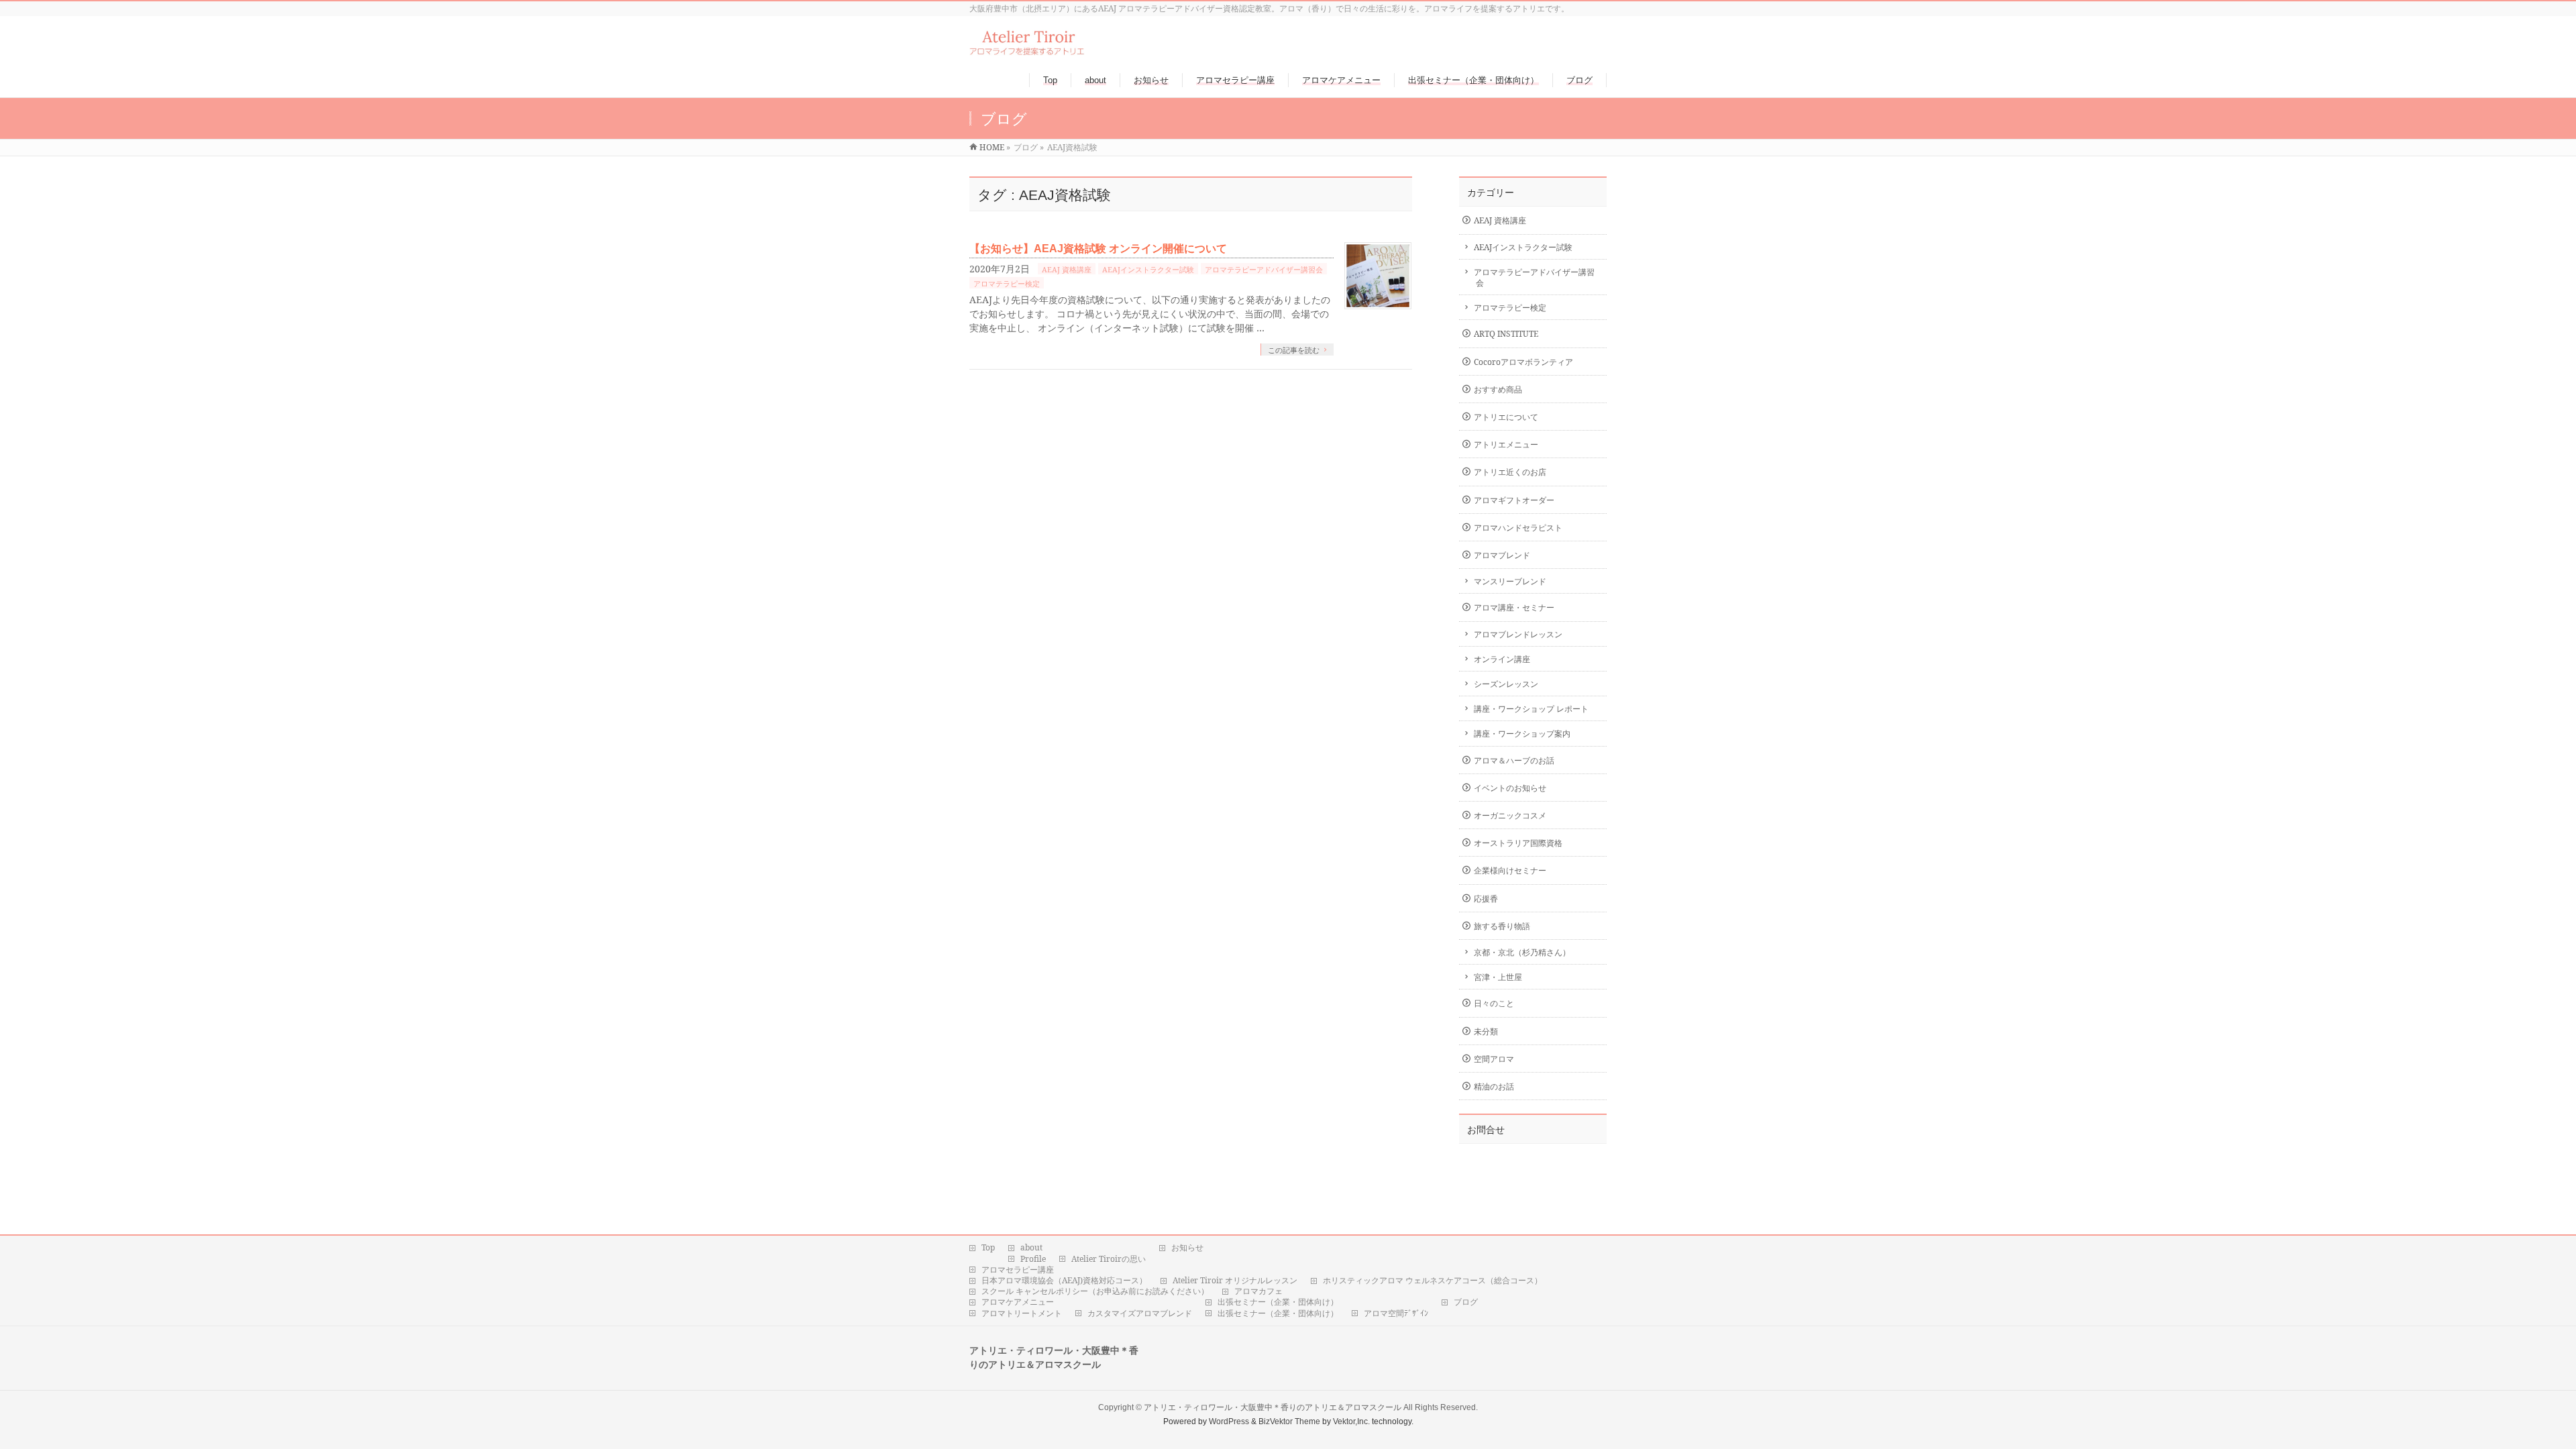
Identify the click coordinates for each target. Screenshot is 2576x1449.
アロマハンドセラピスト (1518, 528)
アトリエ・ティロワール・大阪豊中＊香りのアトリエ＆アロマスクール (1273, 1407)
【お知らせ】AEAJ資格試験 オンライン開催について (1098, 249)
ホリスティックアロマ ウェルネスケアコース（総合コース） (1433, 1281)
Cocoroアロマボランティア (1523, 362)
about (1031, 1248)
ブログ (1466, 1302)
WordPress (1229, 1421)
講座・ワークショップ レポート (1531, 709)
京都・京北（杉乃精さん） (1522, 952)
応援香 (1486, 899)
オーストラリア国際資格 (1518, 843)
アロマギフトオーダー (1514, 500)
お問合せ (1486, 1130)
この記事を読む (1294, 350)
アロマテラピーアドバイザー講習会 (1264, 269)
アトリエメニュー (1506, 444)
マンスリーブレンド (1510, 581)
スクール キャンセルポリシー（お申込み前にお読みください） (1095, 1291)
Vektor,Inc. (1351, 1421)
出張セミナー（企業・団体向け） (1278, 1302)
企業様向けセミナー (1510, 870)
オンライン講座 (1502, 659)
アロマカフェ (1258, 1291)
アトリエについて (1506, 417)
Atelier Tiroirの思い (1109, 1259)
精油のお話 (1494, 1086)
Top (988, 1248)
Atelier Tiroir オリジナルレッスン (1235, 1281)
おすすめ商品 (1498, 389)
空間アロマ (1494, 1059)
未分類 (1486, 1031)
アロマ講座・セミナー (1514, 607)
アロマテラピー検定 (1007, 283)
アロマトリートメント (1022, 1313)
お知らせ (1187, 1248)
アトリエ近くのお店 (1510, 472)
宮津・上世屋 (1498, 977)
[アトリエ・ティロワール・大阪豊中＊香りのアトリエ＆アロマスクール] (1027, 49)
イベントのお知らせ (1510, 788)
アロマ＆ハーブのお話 (1514, 760)
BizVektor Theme (1289, 1421)
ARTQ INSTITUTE (1506, 334)
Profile (1033, 1259)
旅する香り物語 (1502, 926)
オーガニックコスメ (1510, 815)
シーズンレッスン (1506, 684)
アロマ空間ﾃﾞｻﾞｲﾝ (1396, 1313)
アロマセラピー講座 (1018, 1270)
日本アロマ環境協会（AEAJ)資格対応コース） (1064, 1281)
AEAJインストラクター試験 (1148, 269)
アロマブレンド (1502, 555)
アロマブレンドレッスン (1518, 634)
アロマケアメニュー (1018, 1302)
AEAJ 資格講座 (1067, 269)
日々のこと (1494, 1003)
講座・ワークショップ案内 (1522, 734)
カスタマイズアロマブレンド (1140, 1313)
